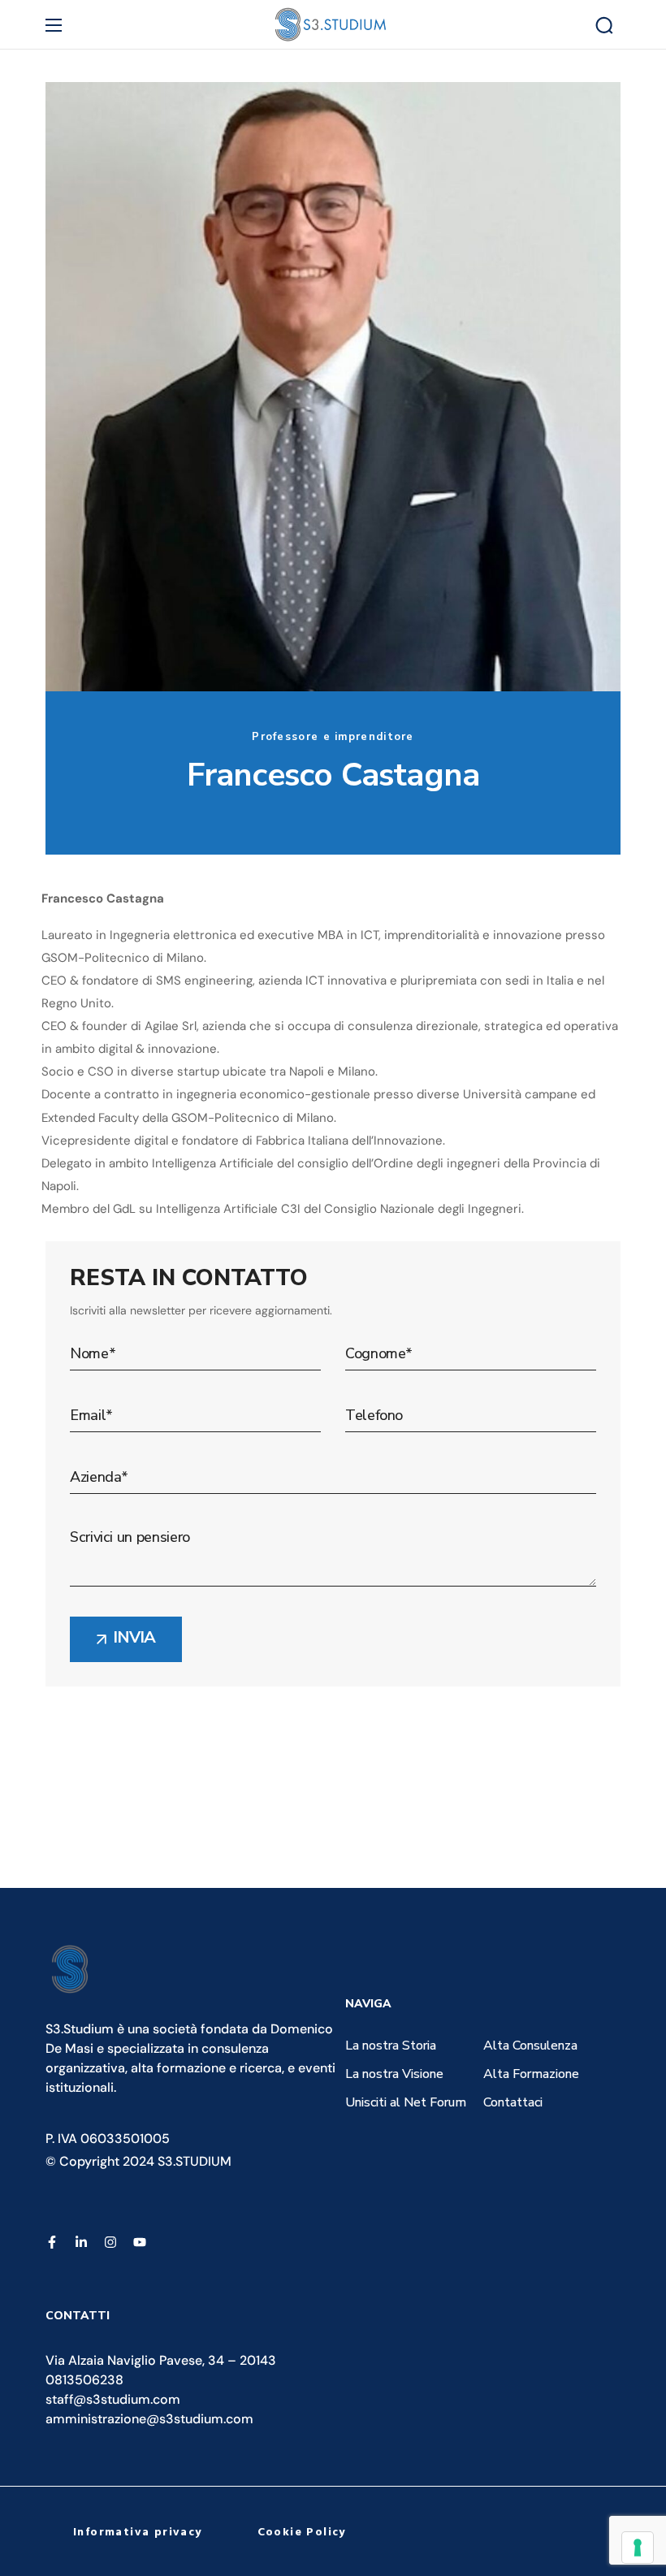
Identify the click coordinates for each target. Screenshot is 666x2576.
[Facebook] (52, 2242)
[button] (604, 25)
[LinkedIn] (81, 2242)
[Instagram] (110, 2242)
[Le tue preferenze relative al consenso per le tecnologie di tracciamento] (638, 2548)
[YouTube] (140, 2242)
